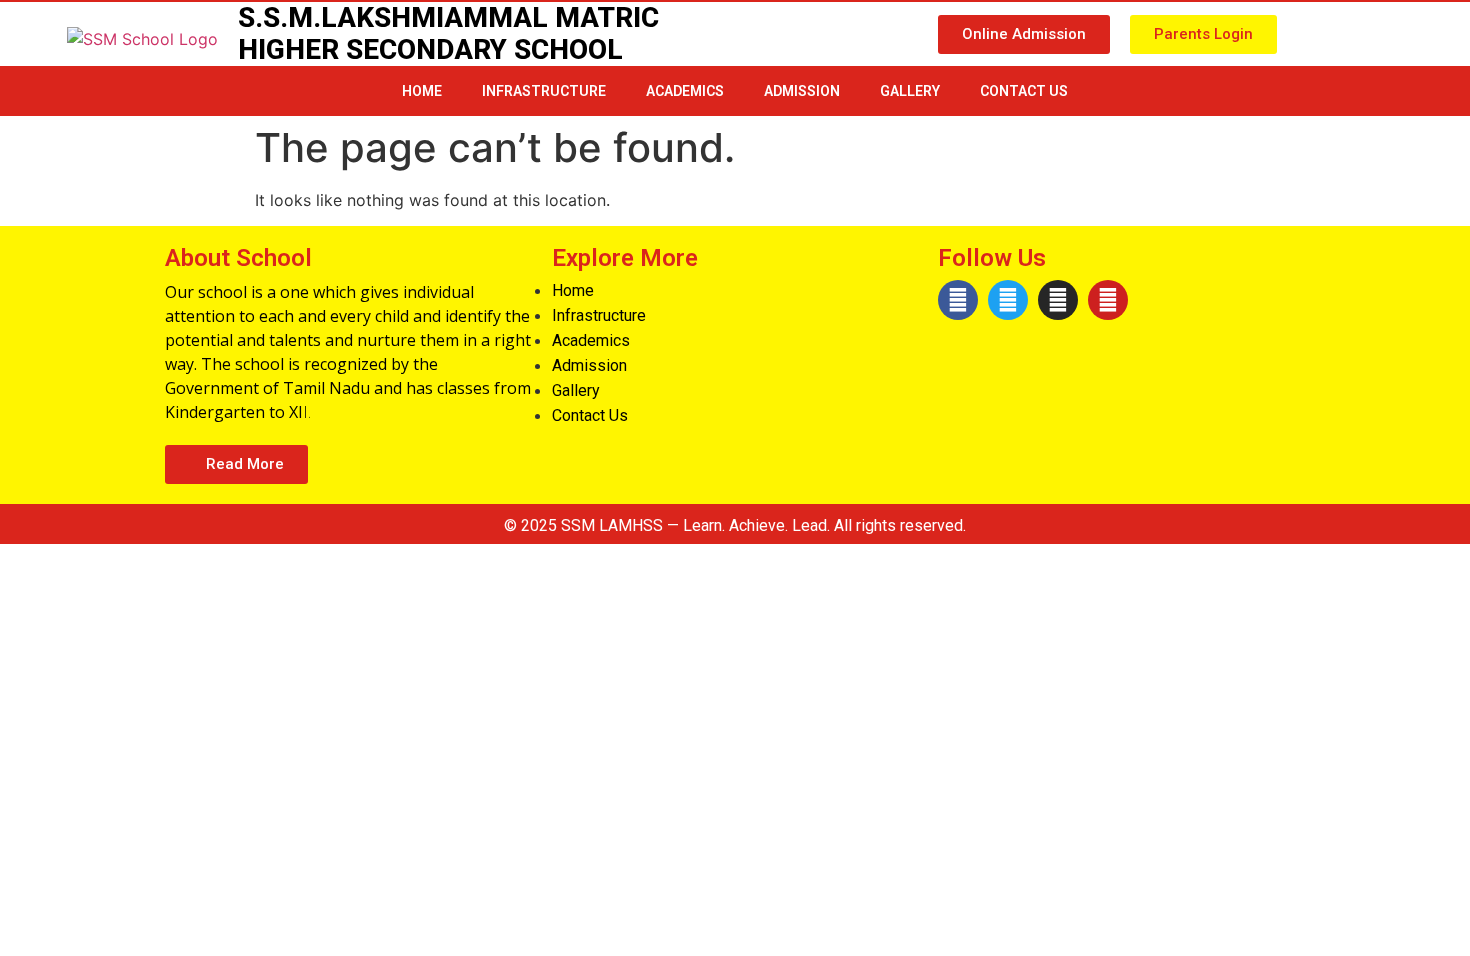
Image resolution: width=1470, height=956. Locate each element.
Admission (802, 91)
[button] (1024, 34)
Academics (685, 91)
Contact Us (1024, 91)
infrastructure (544, 91)
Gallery (910, 91)
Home (422, 91)
